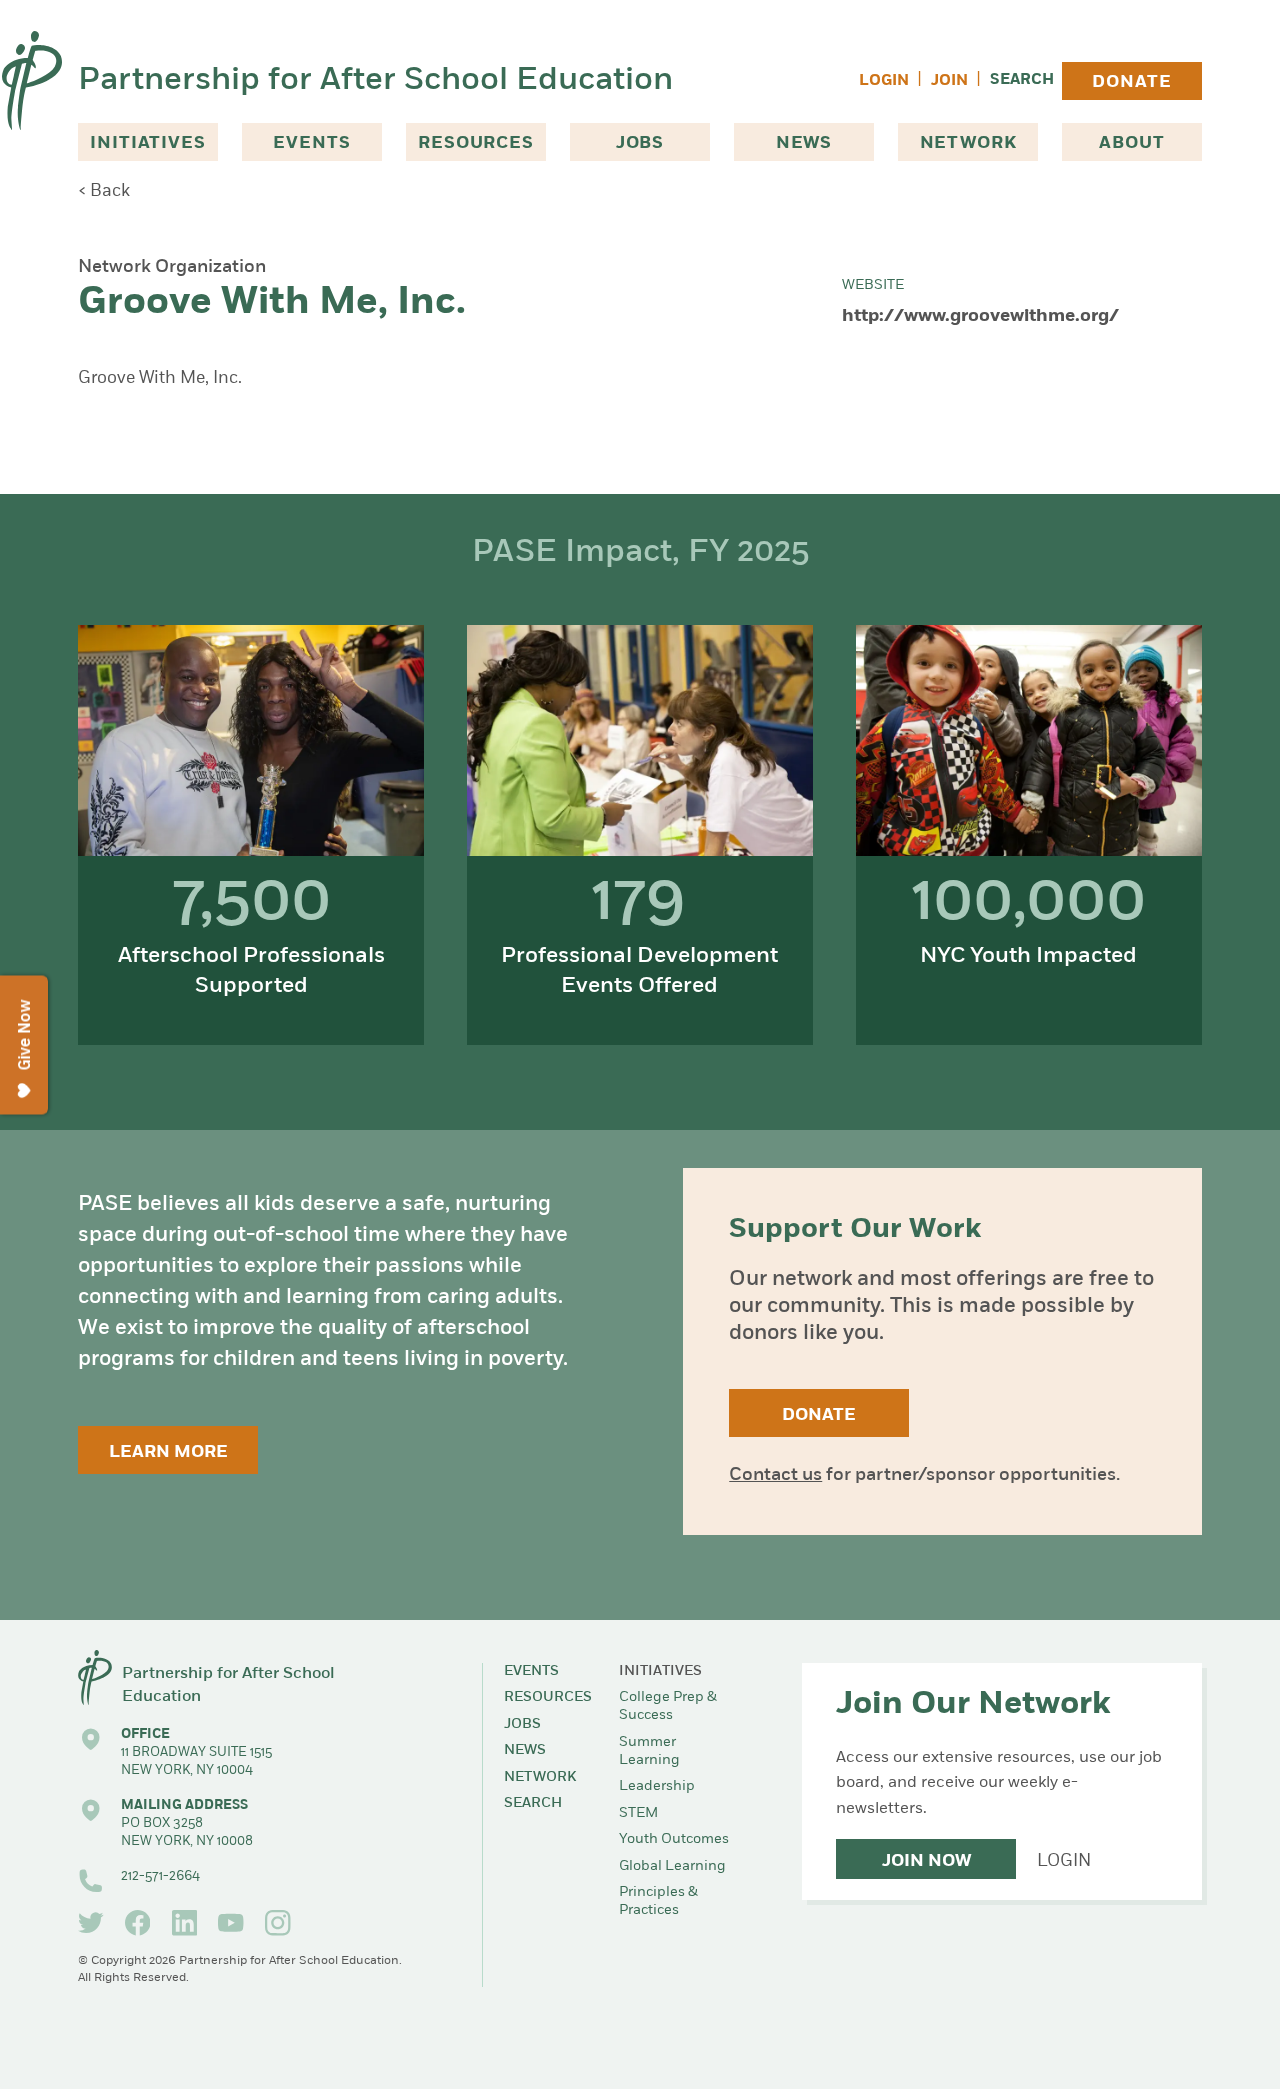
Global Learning (672, 1866)
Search (1022, 80)
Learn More (168, 1452)
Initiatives (147, 143)
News (804, 143)
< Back (104, 191)
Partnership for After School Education (375, 81)
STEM (638, 1813)
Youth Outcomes (674, 1839)
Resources (476, 143)
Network (968, 143)
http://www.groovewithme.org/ (980, 317)
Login (884, 81)
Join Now (926, 1861)
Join (949, 81)
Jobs (640, 143)
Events (311, 143)
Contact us (775, 1476)
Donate (1131, 82)
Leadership (657, 1786)
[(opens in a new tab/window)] (91, 1923)
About (1131, 143)
